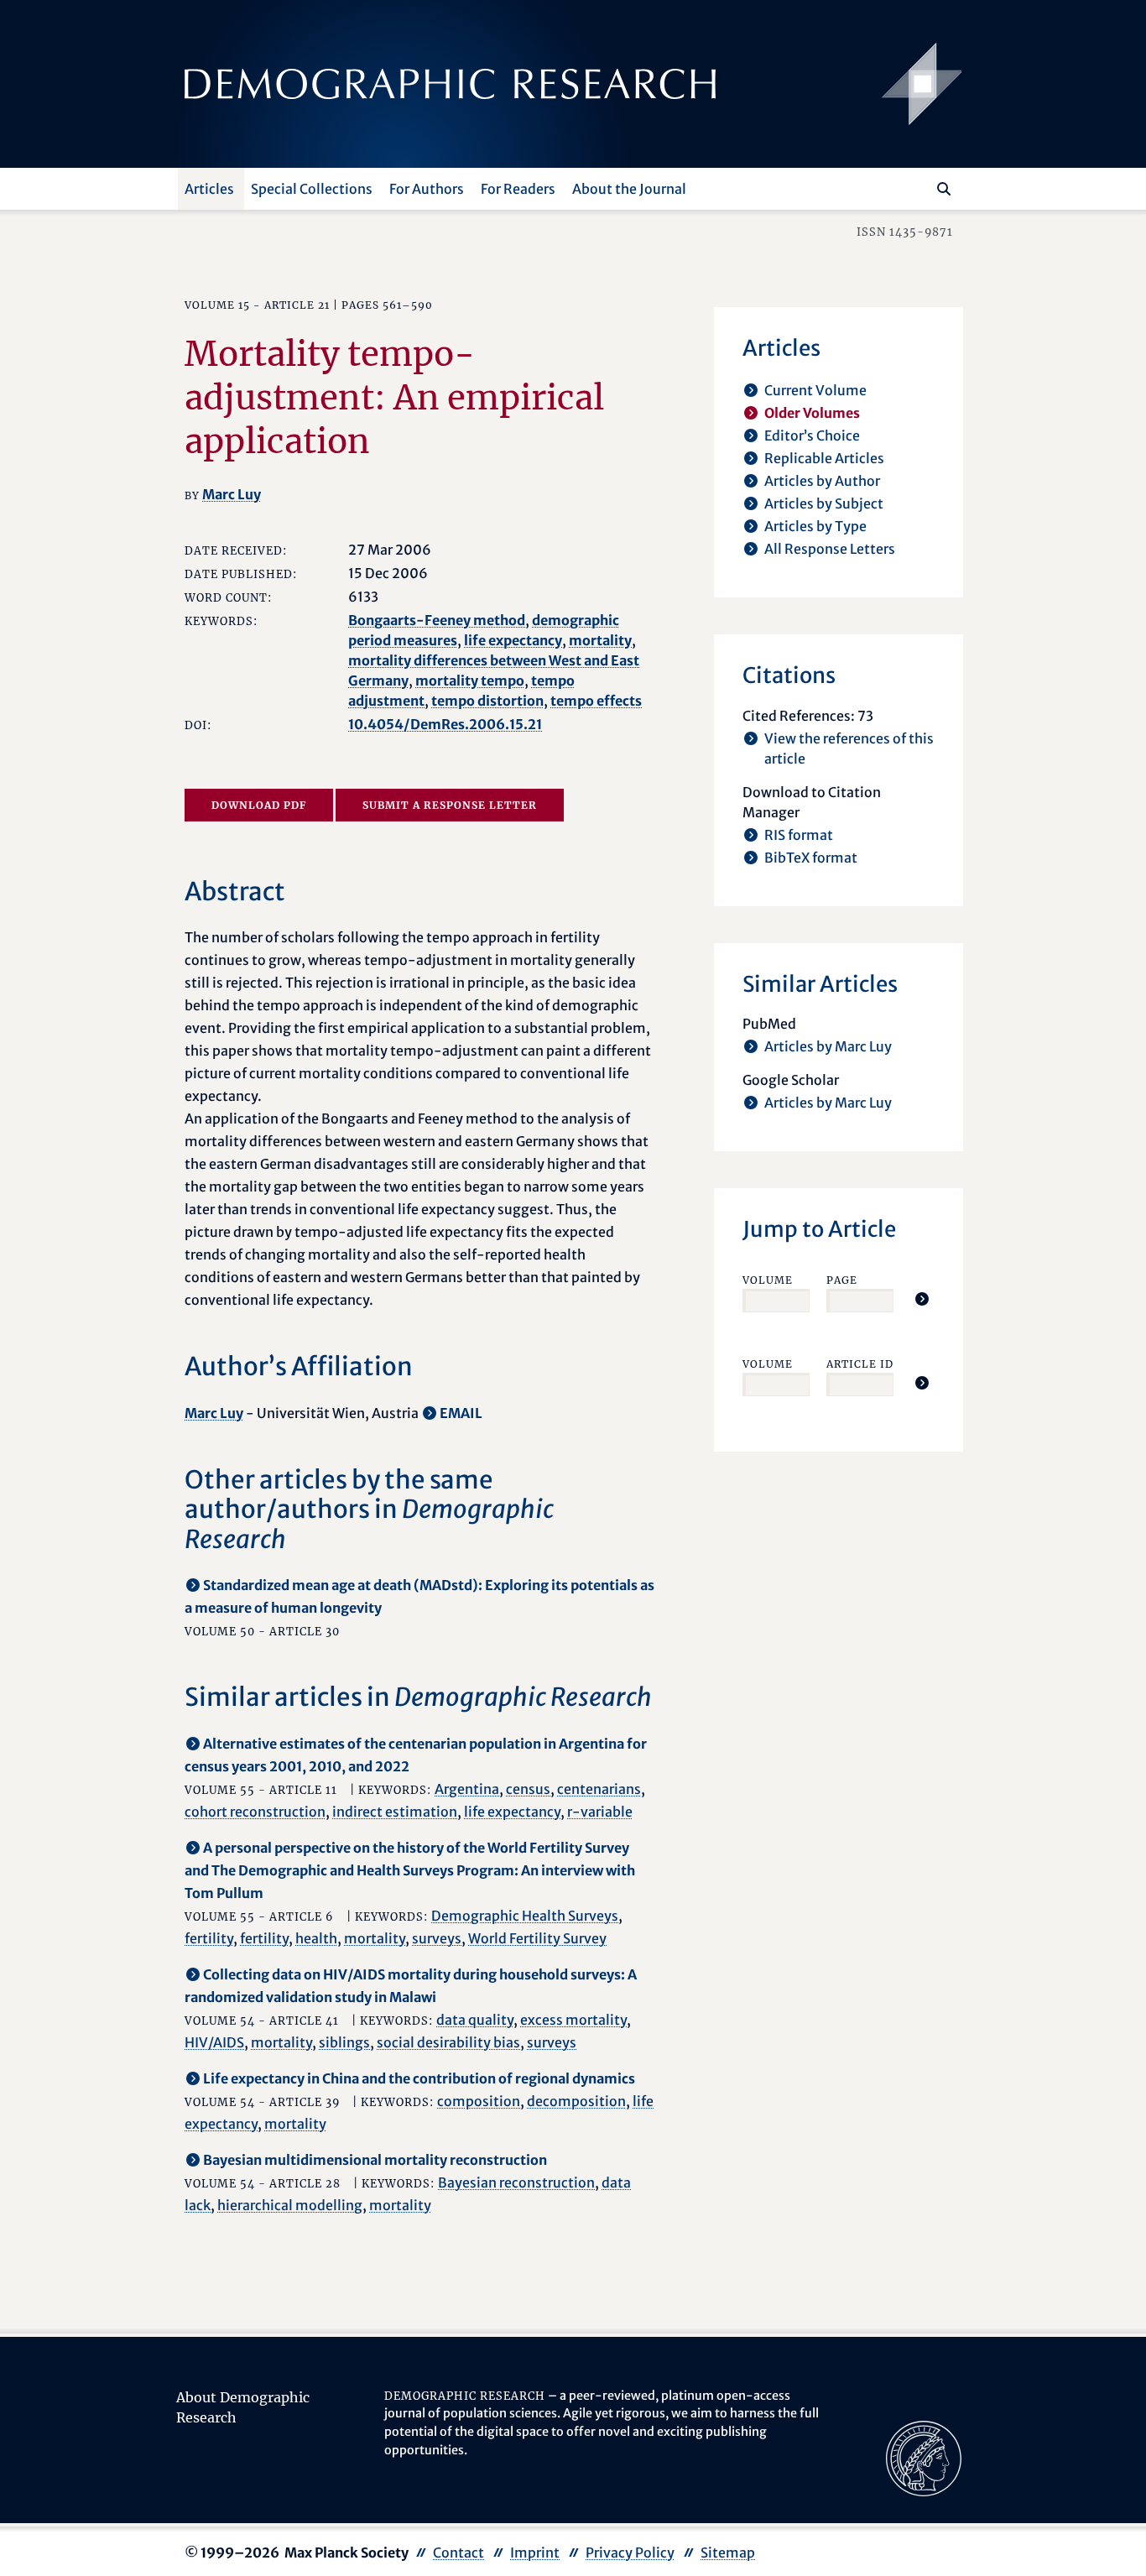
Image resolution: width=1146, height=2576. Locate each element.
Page (842, 1280)
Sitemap (728, 2553)
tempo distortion (487, 701)
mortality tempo (470, 681)
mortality (600, 640)
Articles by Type (815, 526)
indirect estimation (395, 1812)
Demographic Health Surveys (525, 1916)
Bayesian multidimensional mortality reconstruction (375, 2160)
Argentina (467, 1789)
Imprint (535, 2553)
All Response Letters (830, 549)
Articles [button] (209, 189)
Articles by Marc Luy (828, 1046)
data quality (475, 2020)
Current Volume (815, 390)
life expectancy (513, 640)
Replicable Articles (824, 458)
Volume (768, 1280)
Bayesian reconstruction (516, 2182)
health (316, 1938)
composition (479, 2101)
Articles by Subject (824, 503)
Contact (458, 2553)
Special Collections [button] (312, 189)
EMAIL (461, 1413)
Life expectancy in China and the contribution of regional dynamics (419, 2078)
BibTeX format (811, 858)
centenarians (599, 1789)
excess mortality (573, 2020)
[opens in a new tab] (924, 2457)
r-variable (600, 1812)
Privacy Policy (630, 2553)
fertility (209, 1938)
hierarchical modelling (290, 2205)
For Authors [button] (427, 189)
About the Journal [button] (629, 189)
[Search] (944, 189)
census (528, 1789)
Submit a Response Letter (450, 805)
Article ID (860, 1364)
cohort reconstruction (255, 1812)
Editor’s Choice (812, 435)
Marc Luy (232, 494)
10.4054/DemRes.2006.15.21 (445, 724)
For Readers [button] (518, 189)
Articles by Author (822, 481)
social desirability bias (448, 2042)
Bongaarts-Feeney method (437, 620)
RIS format (799, 835)
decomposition (576, 2101)
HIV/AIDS (214, 2042)
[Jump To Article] (922, 1299)
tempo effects (596, 701)
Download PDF (259, 805)
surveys (437, 1938)
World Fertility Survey (537, 1938)
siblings (344, 2042)
